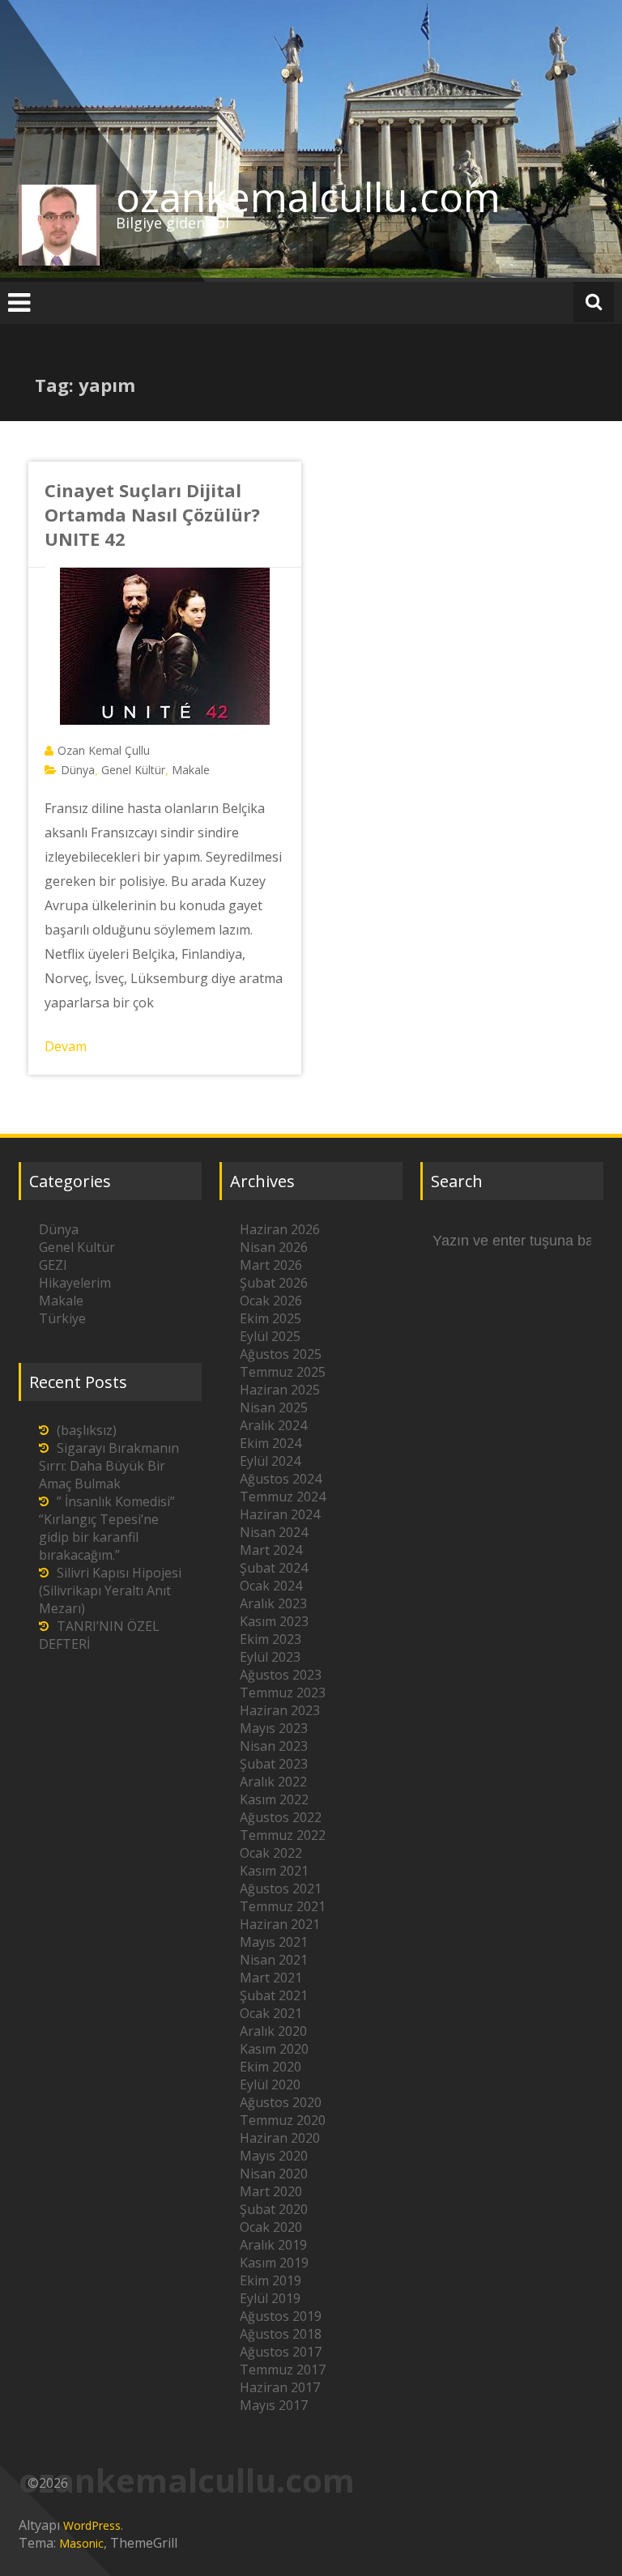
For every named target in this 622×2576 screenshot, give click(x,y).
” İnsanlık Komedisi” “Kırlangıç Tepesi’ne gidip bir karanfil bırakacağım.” (107, 1528)
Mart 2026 (271, 1265)
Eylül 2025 (270, 1336)
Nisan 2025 (274, 1407)
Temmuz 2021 (283, 1906)
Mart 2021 (271, 1978)
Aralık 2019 (273, 2245)
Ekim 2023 (271, 1639)
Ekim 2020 (271, 2067)
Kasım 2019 (274, 2263)
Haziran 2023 (280, 1710)
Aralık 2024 (273, 1425)
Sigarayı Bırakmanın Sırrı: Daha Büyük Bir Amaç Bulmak (109, 1466)
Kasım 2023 (274, 1621)
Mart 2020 (271, 2191)
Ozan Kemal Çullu (104, 750)
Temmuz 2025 (283, 1372)
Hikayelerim (75, 1283)
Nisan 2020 (274, 2174)
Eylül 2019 (270, 2298)
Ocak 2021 (271, 2013)
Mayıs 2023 (274, 1728)
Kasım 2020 (274, 2049)
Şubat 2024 (274, 1568)
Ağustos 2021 (281, 1888)
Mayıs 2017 (274, 2405)
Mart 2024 (271, 1550)
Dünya (78, 770)
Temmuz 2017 (283, 2369)
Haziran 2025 (280, 1390)
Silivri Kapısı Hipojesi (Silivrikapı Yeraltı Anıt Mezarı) (110, 1590)
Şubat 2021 (274, 1995)
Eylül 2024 (270, 1461)
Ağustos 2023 (281, 1675)
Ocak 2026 (271, 1301)
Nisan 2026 (274, 1247)
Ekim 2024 (271, 1443)
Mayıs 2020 (274, 2156)
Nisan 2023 (274, 1746)
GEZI (53, 1265)
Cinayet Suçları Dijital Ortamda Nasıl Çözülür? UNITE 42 (152, 514)
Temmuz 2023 (283, 1692)
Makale (191, 770)
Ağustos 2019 (281, 2316)
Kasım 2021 (274, 1871)
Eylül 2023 (270, 1657)
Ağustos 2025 (281, 1354)
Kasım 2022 (274, 1799)
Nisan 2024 (274, 1532)
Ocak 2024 (271, 1586)
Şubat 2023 (274, 1764)
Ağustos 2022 (281, 1817)
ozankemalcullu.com (308, 197)
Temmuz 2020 (283, 2120)
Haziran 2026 (280, 1229)
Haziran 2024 (280, 1514)
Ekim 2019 (271, 2280)
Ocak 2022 (271, 1853)
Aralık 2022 (273, 1782)
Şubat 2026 (274, 1283)
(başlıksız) (87, 1430)
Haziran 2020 (280, 2138)
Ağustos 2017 (281, 2352)
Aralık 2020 (273, 2031)
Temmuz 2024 (283, 1497)
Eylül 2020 (270, 2084)
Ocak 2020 (271, 2227)
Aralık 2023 (273, 1603)
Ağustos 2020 (281, 2102)
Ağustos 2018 (281, 2334)
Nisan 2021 (274, 1960)
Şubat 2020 (274, 2209)
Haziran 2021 (280, 1924)
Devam (66, 1046)
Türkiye (62, 1318)
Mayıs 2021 (274, 1942)
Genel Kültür (133, 770)
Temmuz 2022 (283, 1835)
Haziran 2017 (280, 2387)
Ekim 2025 (271, 1318)
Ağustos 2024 (281, 1479)
